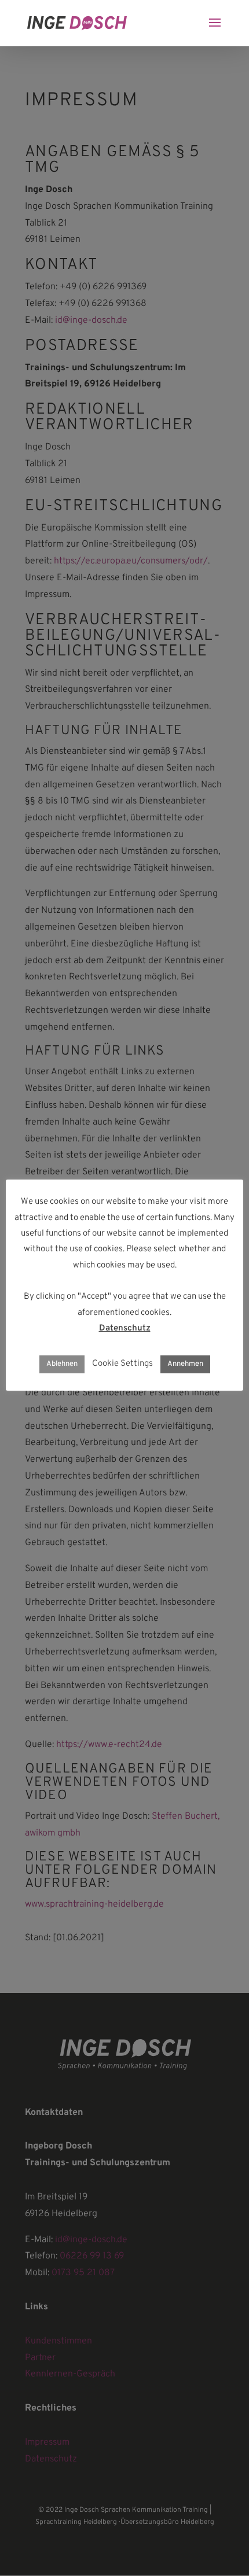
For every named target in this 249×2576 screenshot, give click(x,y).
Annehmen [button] (185, 1364)
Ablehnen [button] (62, 1364)
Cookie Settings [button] (122, 1364)
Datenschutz (125, 1328)
